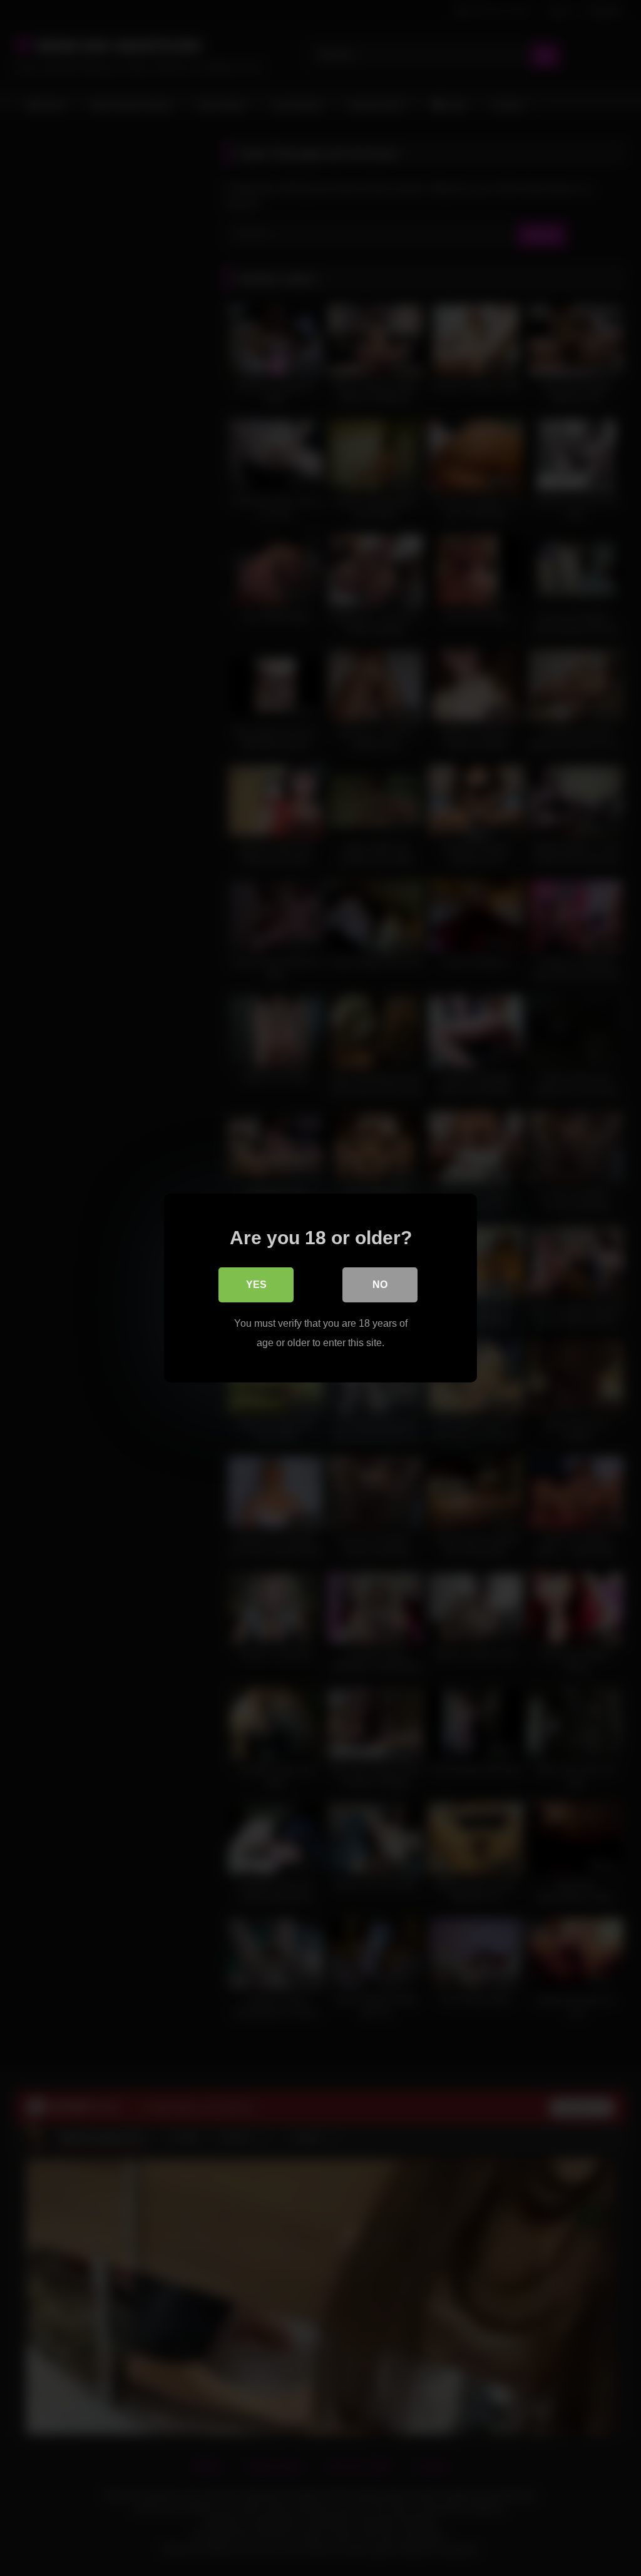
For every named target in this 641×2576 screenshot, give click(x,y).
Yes (256, 1285)
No (380, 1285)
